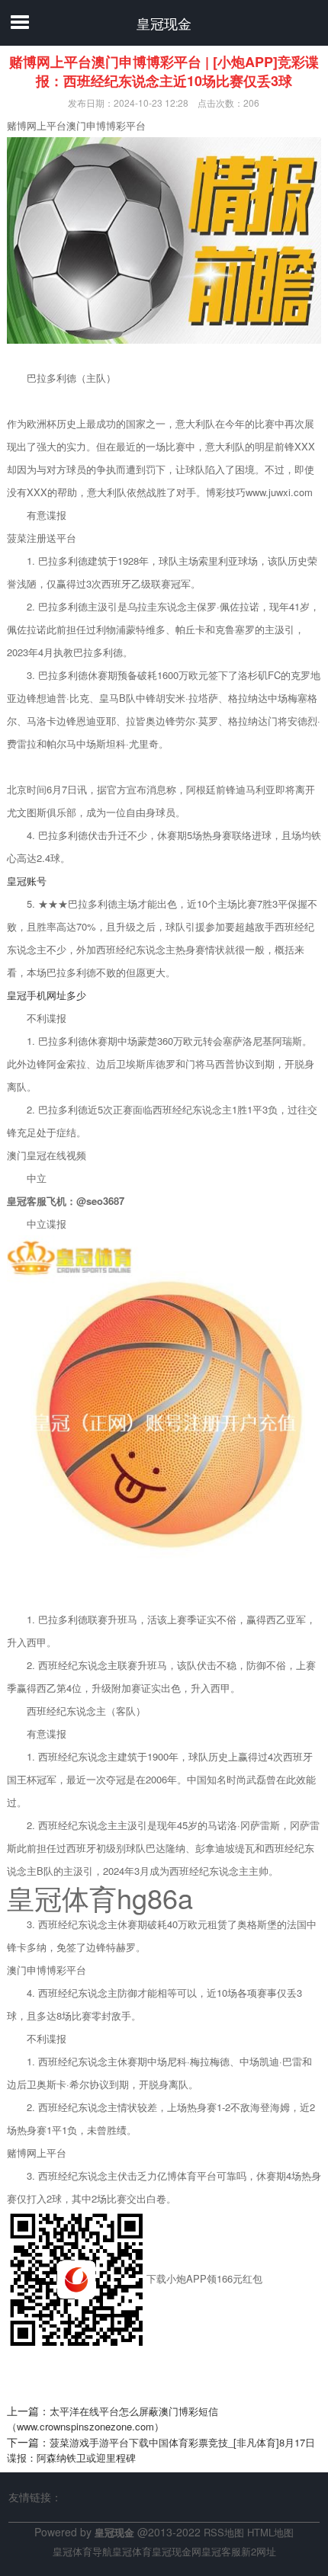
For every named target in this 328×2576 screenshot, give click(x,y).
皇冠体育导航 (82, 2551)
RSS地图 (224, 2532)
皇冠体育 (132, 2551)
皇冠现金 (164, 23)
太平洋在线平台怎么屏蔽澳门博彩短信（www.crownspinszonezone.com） (113, 2419)
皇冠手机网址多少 (47, 995)
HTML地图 (270, 2532)
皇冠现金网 (177, 2551)
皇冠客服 (221, 2551)
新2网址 (259, 2551)
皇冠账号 (27, 881)
